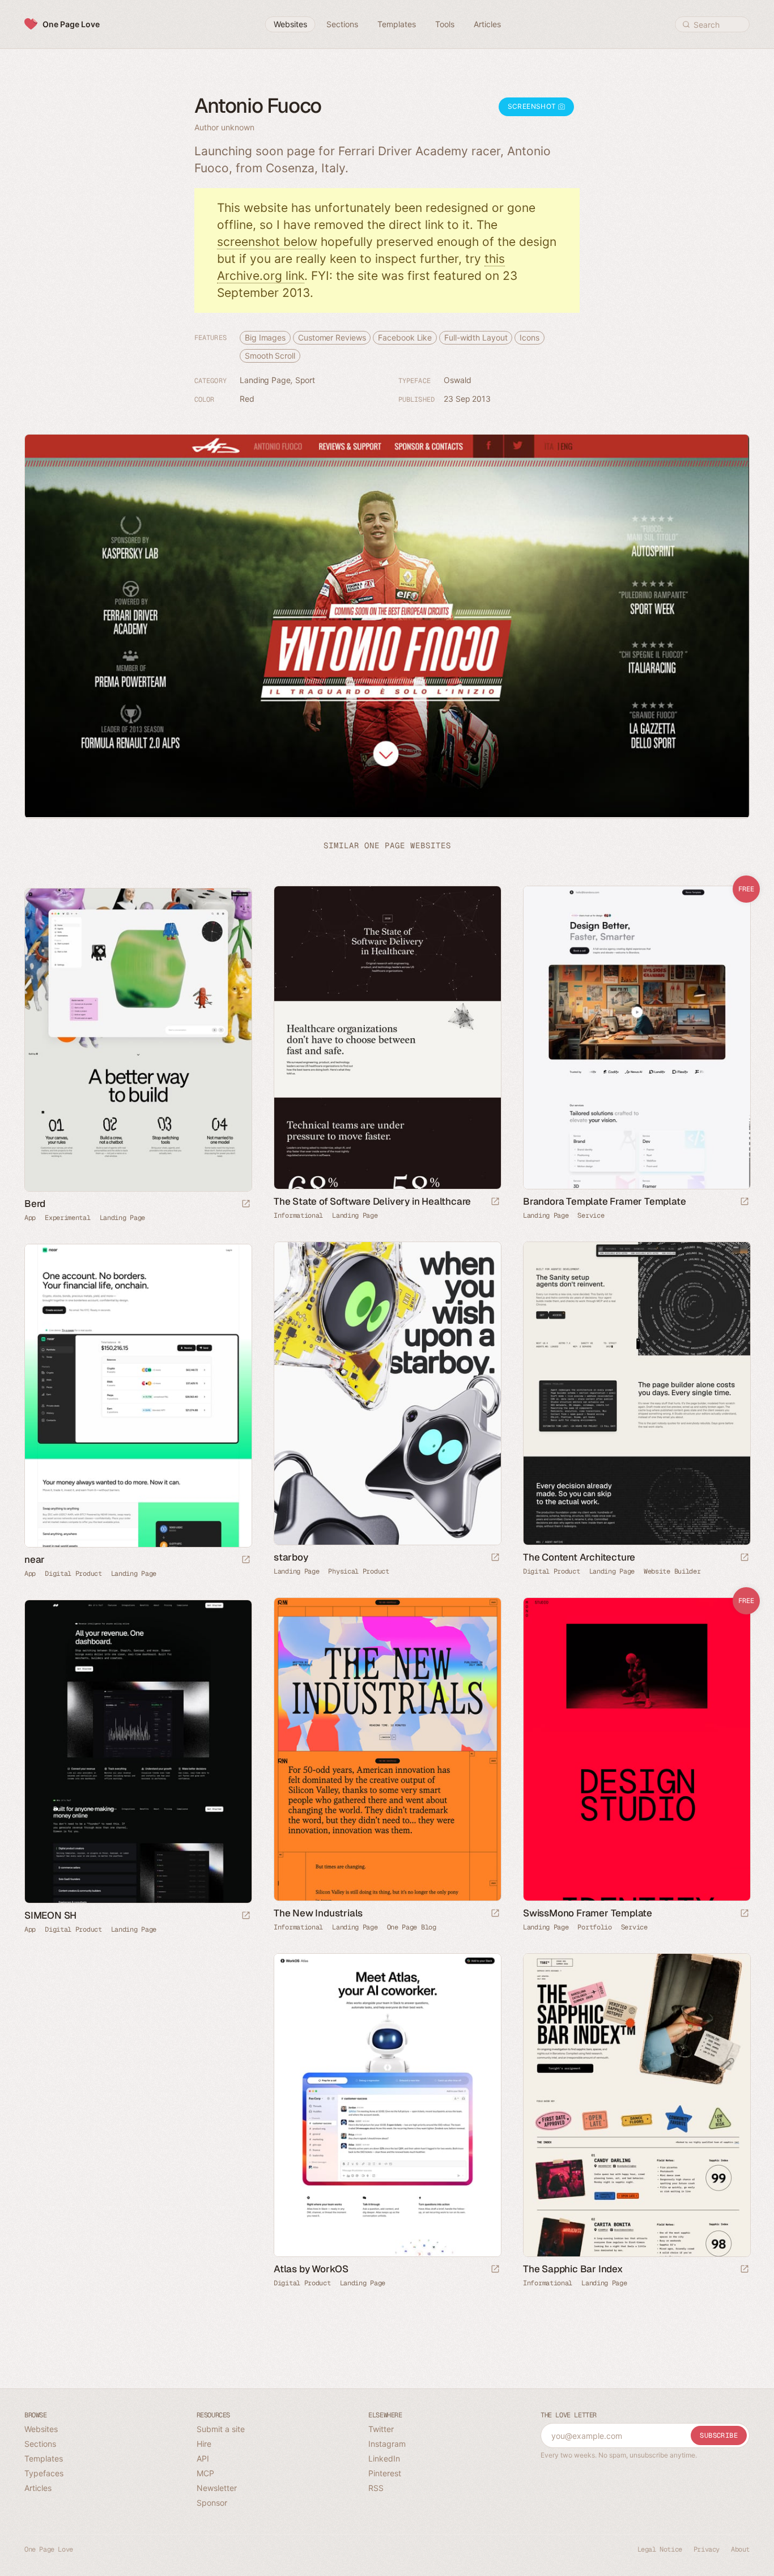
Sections (40, 2444)
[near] (138, 1395)
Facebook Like (405, 337)
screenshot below (267, 242)
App (30, 1218)
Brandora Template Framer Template (604, 1201)
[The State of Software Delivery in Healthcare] (387, 1037)
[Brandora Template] (636, 1037)
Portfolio (594, 1927)
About (740, 2549)
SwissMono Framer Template (588, 1913)
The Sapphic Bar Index (573, 2269)
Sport (305, 380)
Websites (41, 2429)
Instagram (387, 2444)
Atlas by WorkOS (311, 2269)
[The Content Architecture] (636, 1393)
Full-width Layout (476, 337)
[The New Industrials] (387, 1749)
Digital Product (552, 1571)
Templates (44, 2458)
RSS (376, 2488)
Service (591, 1215)
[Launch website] (495, 1202)
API (203, 2458)
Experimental (67, 1218)
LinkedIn (384, 2458)
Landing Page (265, 380)
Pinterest (385, 2473)
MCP (205, 2473)
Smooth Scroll (270, 356)
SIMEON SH (50, 1915)
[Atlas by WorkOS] (387, 2105)
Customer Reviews (332, 337)
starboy (291, 1557)
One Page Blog (412, 1927)
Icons (530, 337)
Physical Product (358, 1571)
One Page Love (71, 24)
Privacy (707, 2549)
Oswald (457, 380)
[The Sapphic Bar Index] (636, 2105)
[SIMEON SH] (138, 1751)
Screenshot (533, 106)
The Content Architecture (579, 1557)
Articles (38, 2488)
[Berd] (138, 1040)
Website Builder (672, 1571)
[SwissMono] (636, 1749)
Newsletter (217, 2488)
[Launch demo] (745, 1202)
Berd (35, 1204)
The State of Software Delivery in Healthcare (372, 1201)
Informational (298, 1215)
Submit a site (221, 2429)
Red (247, 399)
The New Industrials (318, 1913)
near (35, 1559)
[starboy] (387, 1393)
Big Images (265, 337)
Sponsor (212, 2503)
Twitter (381, 2429)
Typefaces (44, 2473)
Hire (204, 2444)
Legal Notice (660, 2549)
